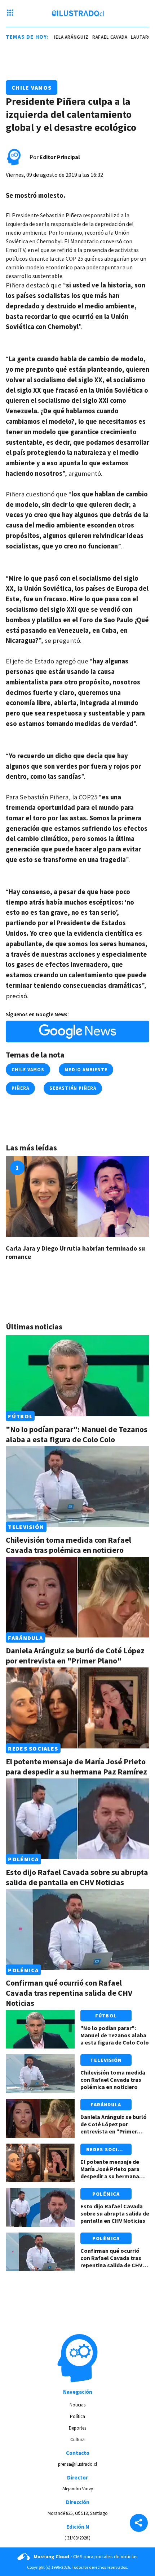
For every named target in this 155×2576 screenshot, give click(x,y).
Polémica (23, 1859)
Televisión (26, 1527)
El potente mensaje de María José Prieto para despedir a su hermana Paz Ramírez (76, 1767)
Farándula (25, 1637)
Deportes (77, 2428)
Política (77, 2416)
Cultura (77, 2440)
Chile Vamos (32, 87)
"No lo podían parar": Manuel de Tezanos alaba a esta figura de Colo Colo (77, 1434)
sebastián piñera (73, 1088)
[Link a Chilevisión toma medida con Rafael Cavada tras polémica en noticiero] (77, 1486)
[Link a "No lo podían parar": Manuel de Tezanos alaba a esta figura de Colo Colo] (77, 1375)
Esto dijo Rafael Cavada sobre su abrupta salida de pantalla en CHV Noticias (77, 1877)
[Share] (139, 2524)
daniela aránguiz (54, 37)
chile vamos (28, 1070)
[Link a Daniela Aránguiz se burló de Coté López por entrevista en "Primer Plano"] (77, 1597)
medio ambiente (86, 1070)
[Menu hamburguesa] (10, 13)
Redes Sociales (33, 1748)
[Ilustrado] (78, 13)
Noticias (77, 2405)
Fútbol (20, 1416)
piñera (20, 1088)
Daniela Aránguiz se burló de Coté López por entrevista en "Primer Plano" (75, 1656)
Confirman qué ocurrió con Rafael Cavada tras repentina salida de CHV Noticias (69, 1993)
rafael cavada (97, 37)
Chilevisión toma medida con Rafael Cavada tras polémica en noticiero (68, 1545)
